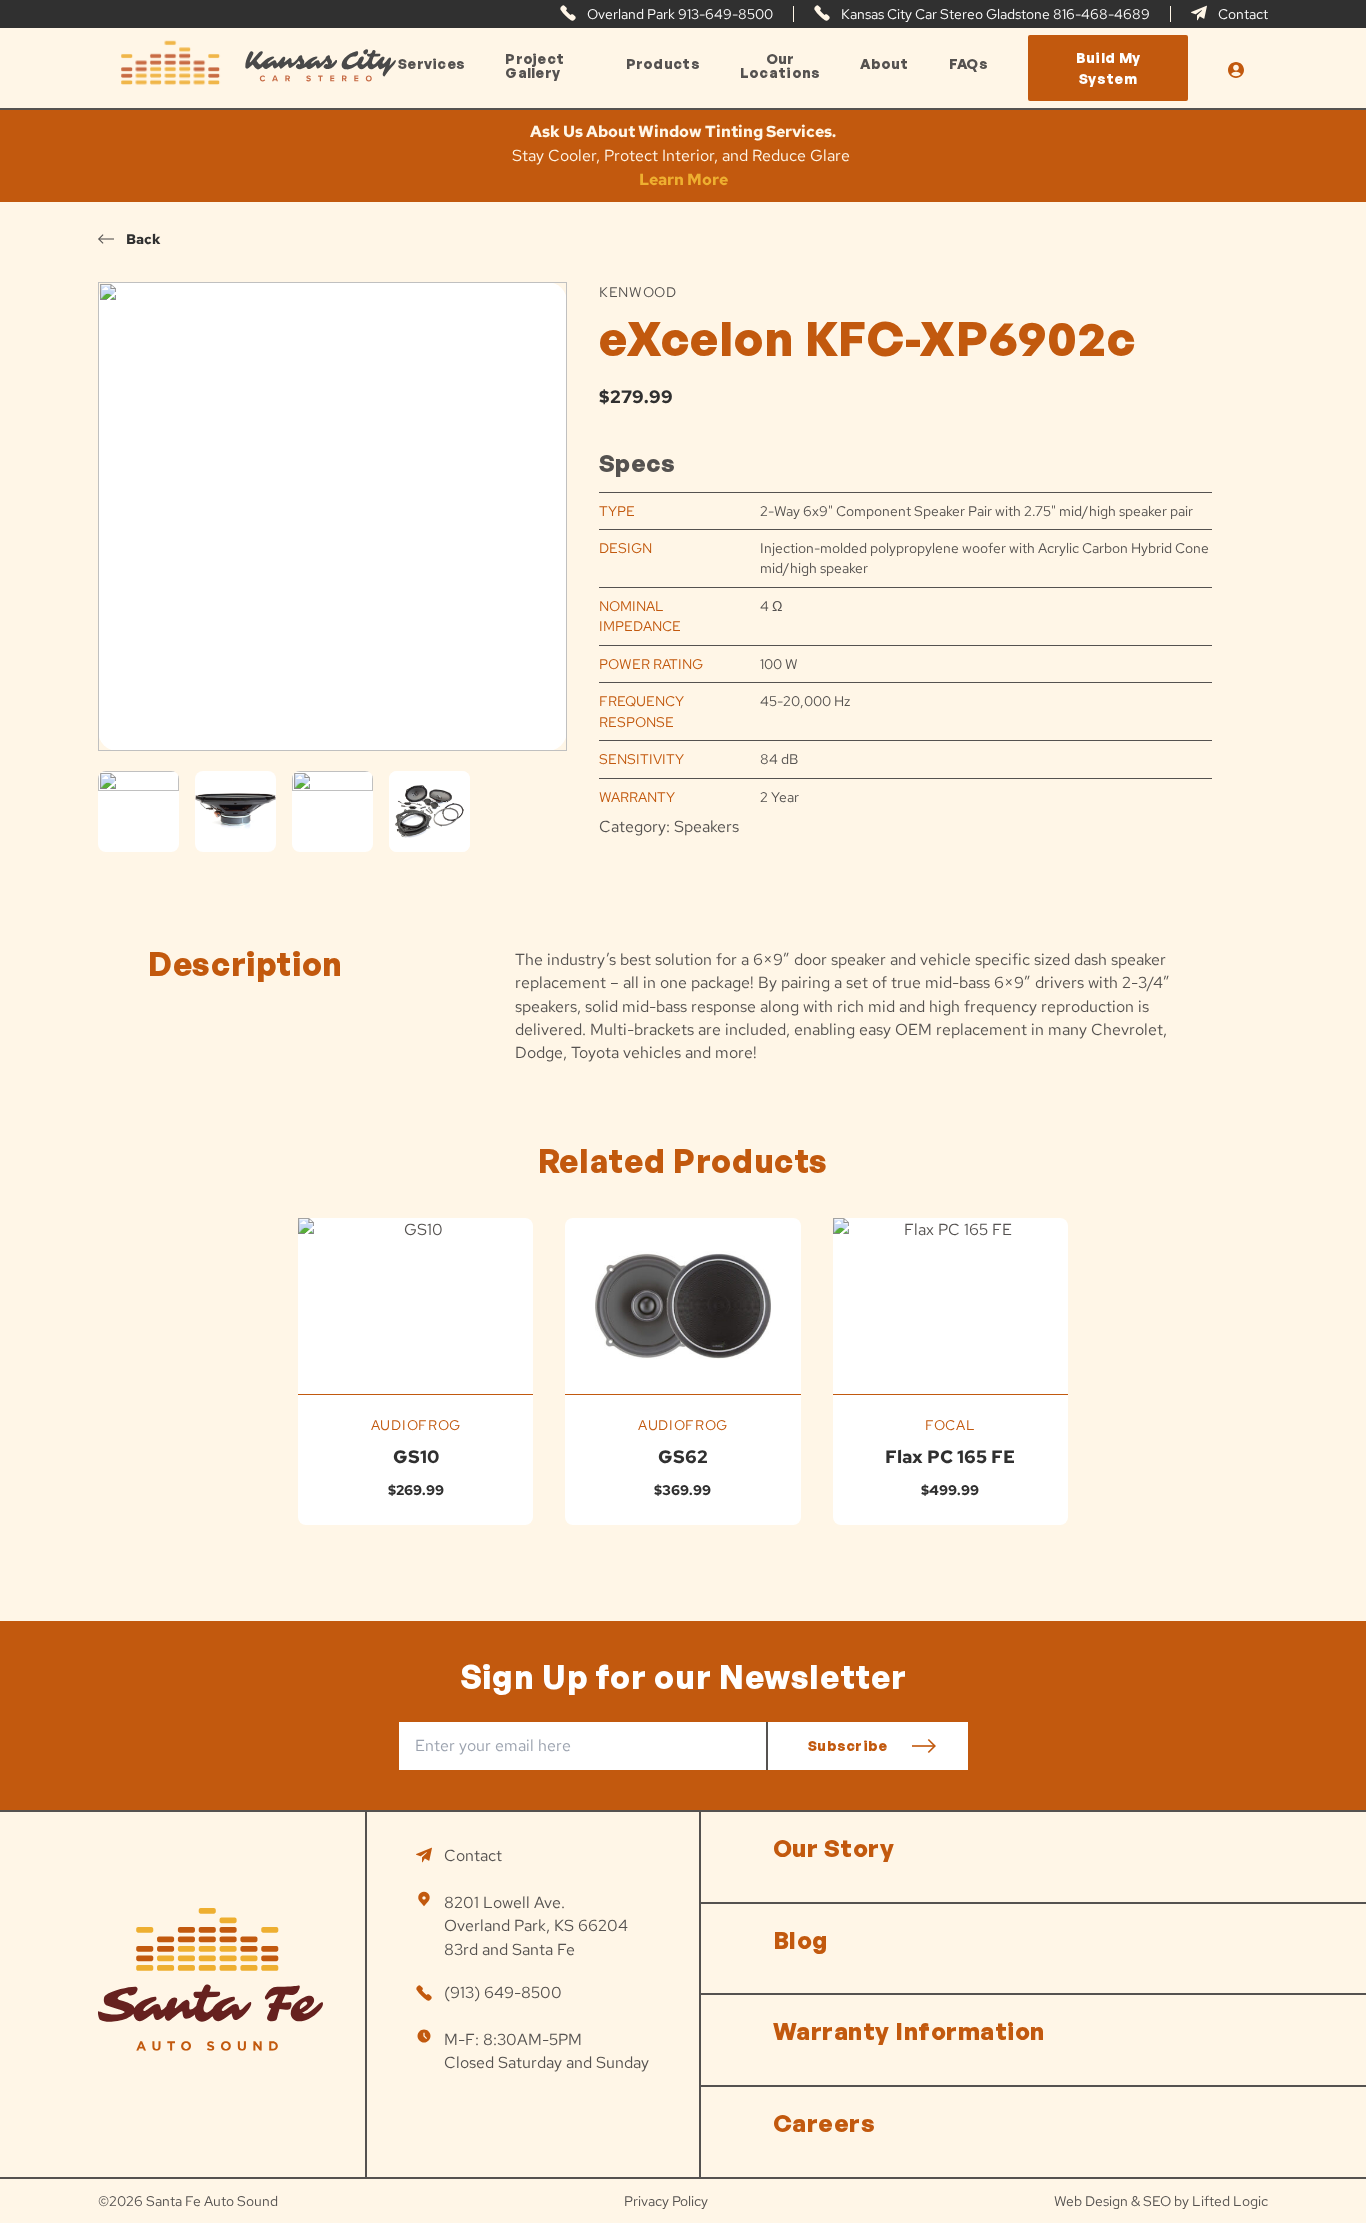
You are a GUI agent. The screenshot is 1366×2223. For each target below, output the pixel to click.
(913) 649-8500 (503, 1992)
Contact (1241, 14)
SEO (1157, 2201)
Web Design (1091, 2201)
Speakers (706, 826)
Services (431, 64)
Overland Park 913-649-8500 (678, 14)
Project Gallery (534, 66)
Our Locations (780, 66)
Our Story (833, 1848)
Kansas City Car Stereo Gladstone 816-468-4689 (994, 14)
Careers (824, 2123)
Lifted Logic (1230, 2201)
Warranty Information (909, 2031)
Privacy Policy (666, 2201)
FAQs (968, 64)
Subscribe (848, 1745)
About (884, 64)
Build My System (1108, 68)
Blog (800, 1940)
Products (663, 64)
